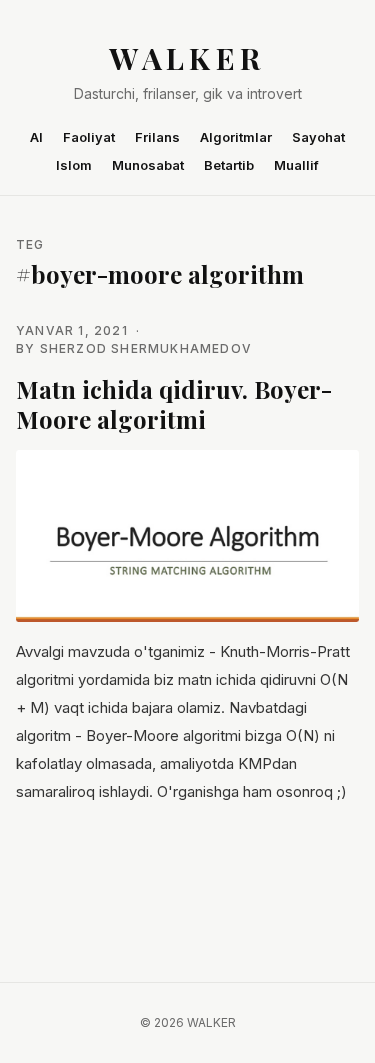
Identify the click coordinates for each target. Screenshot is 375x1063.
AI (36, 137)
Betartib (229, 165)
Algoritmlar (236, 137)
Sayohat (318, 137)
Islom (74, 165)
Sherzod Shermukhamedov (146, 348)
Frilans (157, 137)
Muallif (296, 165)
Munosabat (148, 165)
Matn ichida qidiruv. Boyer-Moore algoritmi (174, 404)
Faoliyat (89, 137)
